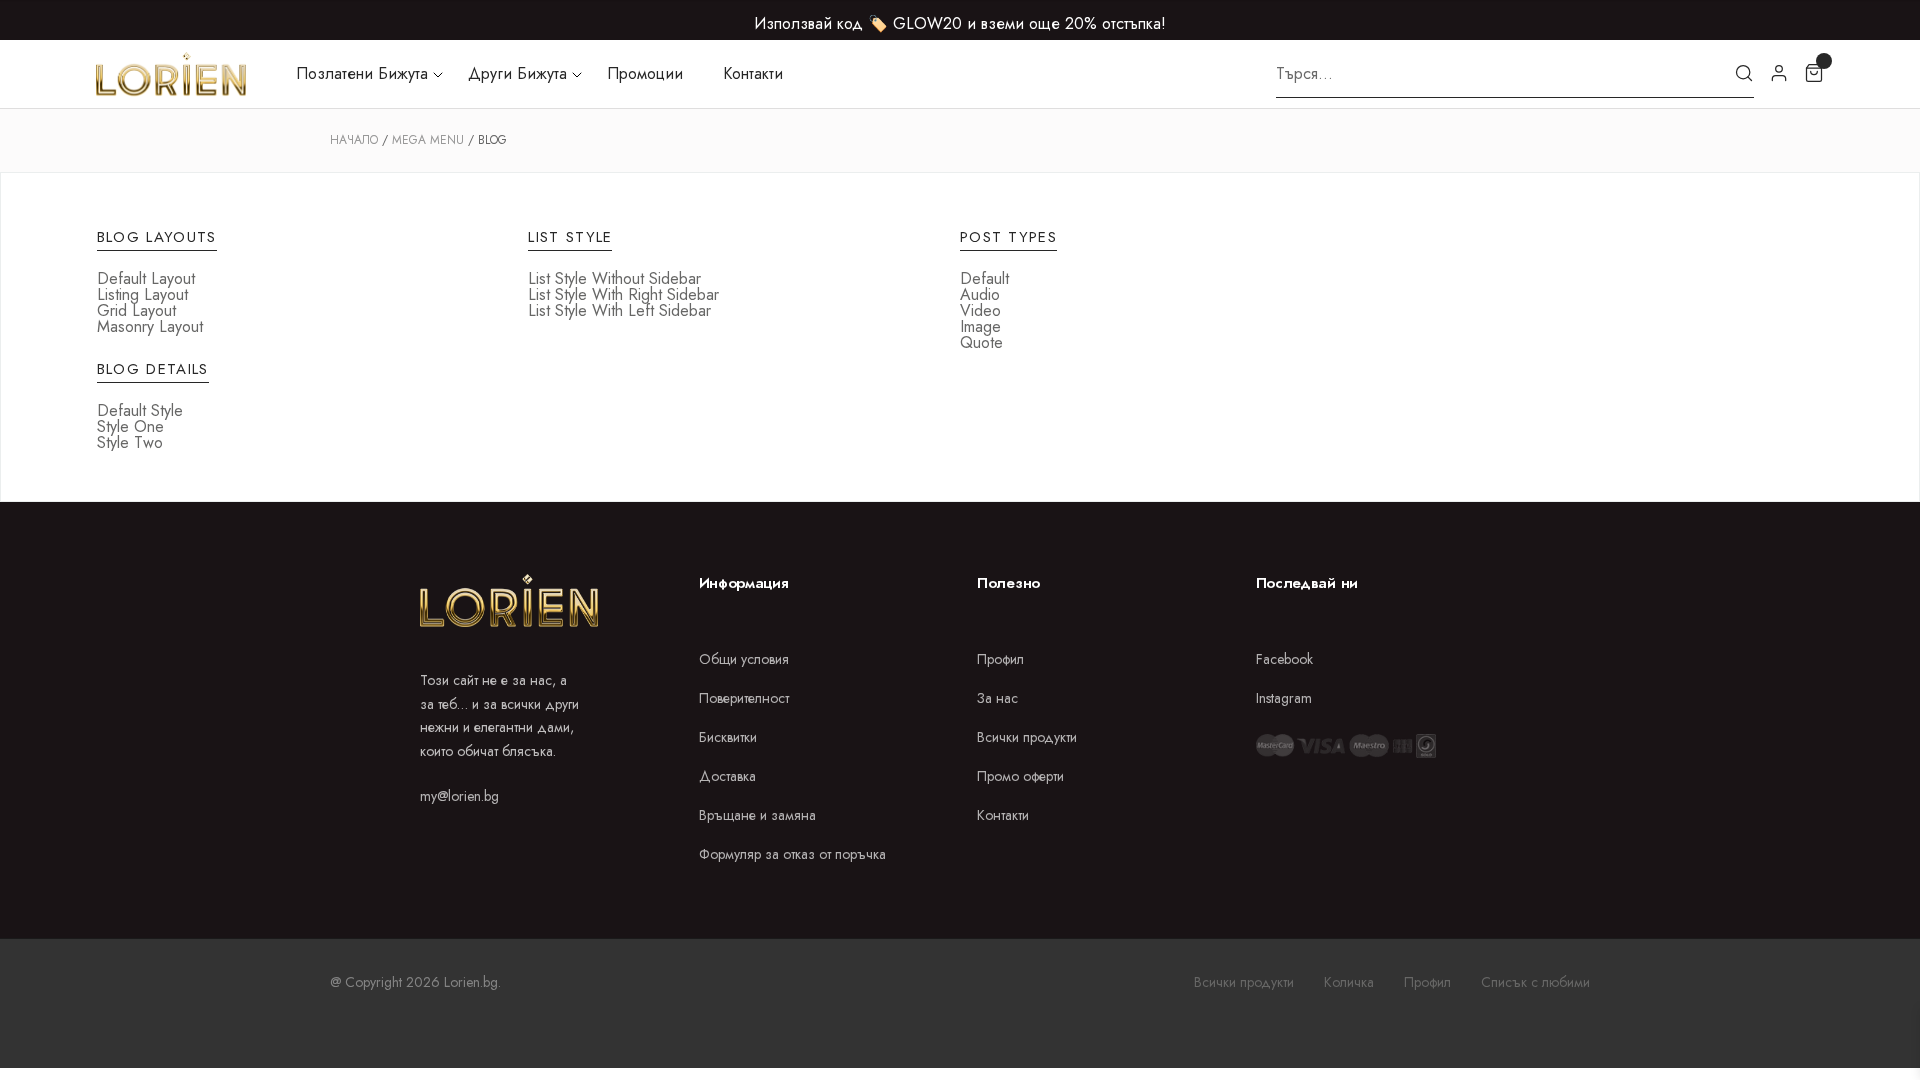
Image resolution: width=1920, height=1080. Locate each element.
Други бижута (517, 73)
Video (980, 310)
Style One (130, 426)
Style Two (130, 442)
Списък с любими (1535, 982)
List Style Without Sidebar (614, 278)
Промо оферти (1020, 776)
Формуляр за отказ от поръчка (792, 854)
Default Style (140, 410)
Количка (1349, 982)
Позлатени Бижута (362, 73)
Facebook (1284, 659)
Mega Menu (428, 140)
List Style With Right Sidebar (623, 294)
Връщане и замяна (757, 815)
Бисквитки (728, 737)
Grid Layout (136, 310)
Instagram (1284, 698)
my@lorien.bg (459, 796)
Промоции (645, 73)
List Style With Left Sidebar (619, 310)
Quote (981, 342)
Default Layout (146, 278)
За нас (997, 698)
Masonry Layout (150, 326)
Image (980, 326)
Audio (980, 294)
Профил (1000, 659)
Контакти (753, 73)
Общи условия (744, 659)
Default (984, 278)
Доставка (727, 776)
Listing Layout (142, 294)
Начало (354, 140)
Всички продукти (1027, 737)
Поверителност (744, 698)
